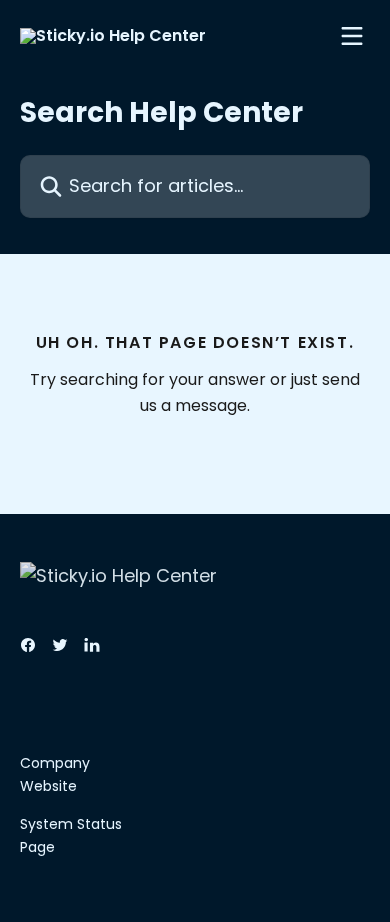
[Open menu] (352, 36)
